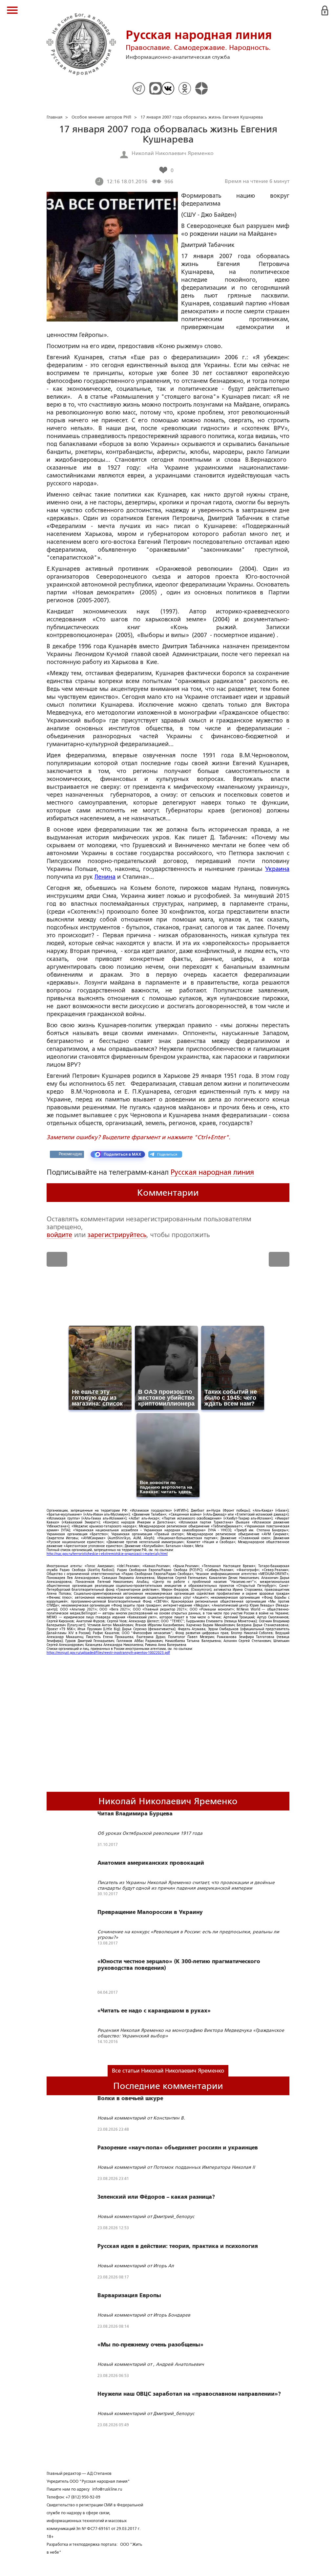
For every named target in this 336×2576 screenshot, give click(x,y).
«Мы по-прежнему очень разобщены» (150, 2345)
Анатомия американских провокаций (151, 1863)
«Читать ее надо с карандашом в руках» (154, 2011)
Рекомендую (70, 1154)
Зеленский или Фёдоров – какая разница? (156, 2197)
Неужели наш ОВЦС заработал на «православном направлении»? (189, 2394)
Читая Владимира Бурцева (135, 1814)
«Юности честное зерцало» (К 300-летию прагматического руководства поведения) (179, 1965)
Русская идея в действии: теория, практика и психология (178, 2246)
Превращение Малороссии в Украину (150, 1912)
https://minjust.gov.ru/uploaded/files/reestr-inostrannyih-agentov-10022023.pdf (108, 1653)
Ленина (105, 877)
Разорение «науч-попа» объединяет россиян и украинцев (178, 2148)
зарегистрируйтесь (117, 1235)
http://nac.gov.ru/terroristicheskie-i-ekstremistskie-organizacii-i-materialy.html (107, 1554)
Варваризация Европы (129, 2296)
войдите (59, 1235)
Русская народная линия (212, 1172)
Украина (277, 869)
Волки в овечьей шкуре (130, 2099)
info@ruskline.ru (107, 2489)
